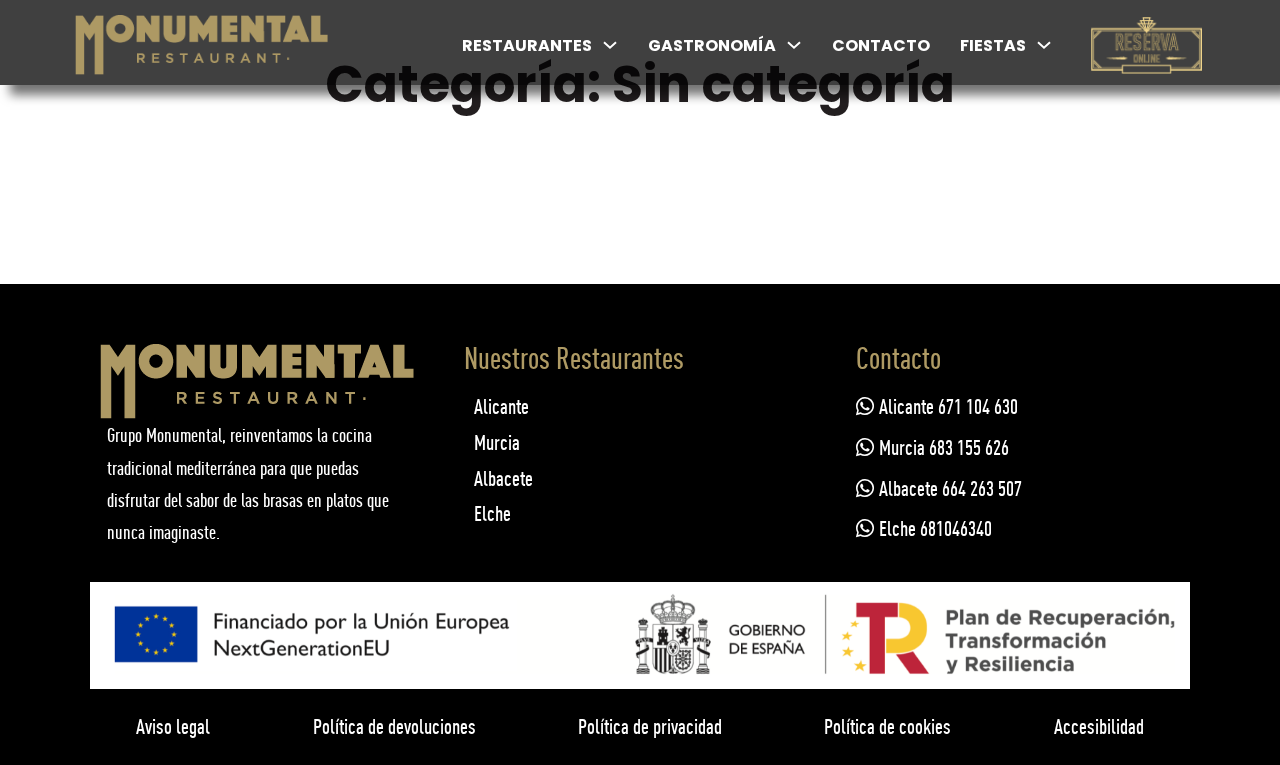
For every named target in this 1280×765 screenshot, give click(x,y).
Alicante (501, 406)
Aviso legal (173, 726)
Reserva (1146, 60)
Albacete (503, 478)
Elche (492, 513)
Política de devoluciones (394, 726)
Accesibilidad (1099, 726)
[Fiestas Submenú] (1044, 45)
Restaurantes (527, 45)
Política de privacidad (650, 726)
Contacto (881, 45)
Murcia (497, 442)
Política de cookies (887, 726)
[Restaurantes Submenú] (610, 45)
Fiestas (993, 45)
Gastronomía (712, 45)
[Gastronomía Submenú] (794, 45)
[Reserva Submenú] (1194, 45)
